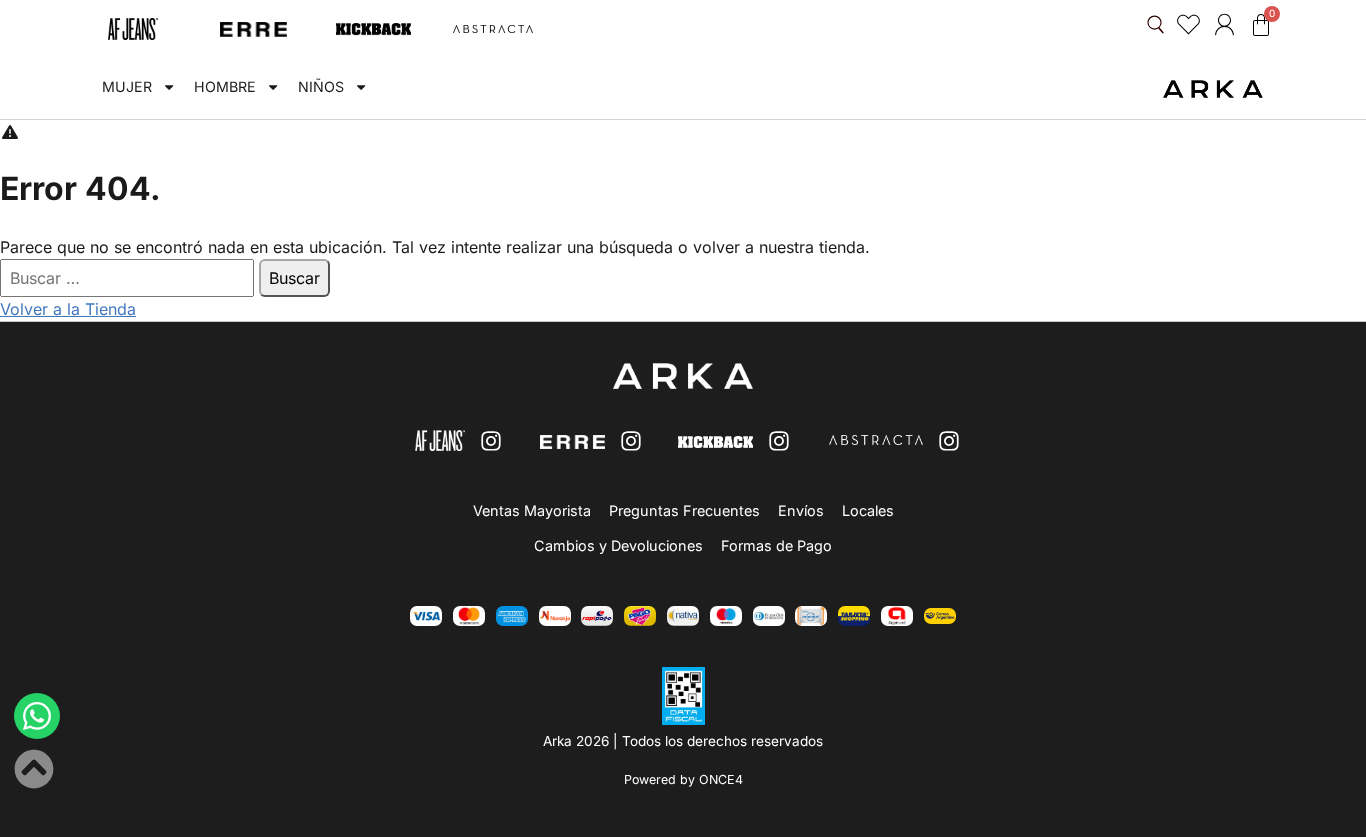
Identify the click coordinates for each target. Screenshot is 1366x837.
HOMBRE (225, 86)
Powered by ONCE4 (683, 779)
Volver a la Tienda (68, 309)
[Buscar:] (129, 278)
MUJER (127, 86)
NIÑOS (321, 86)
